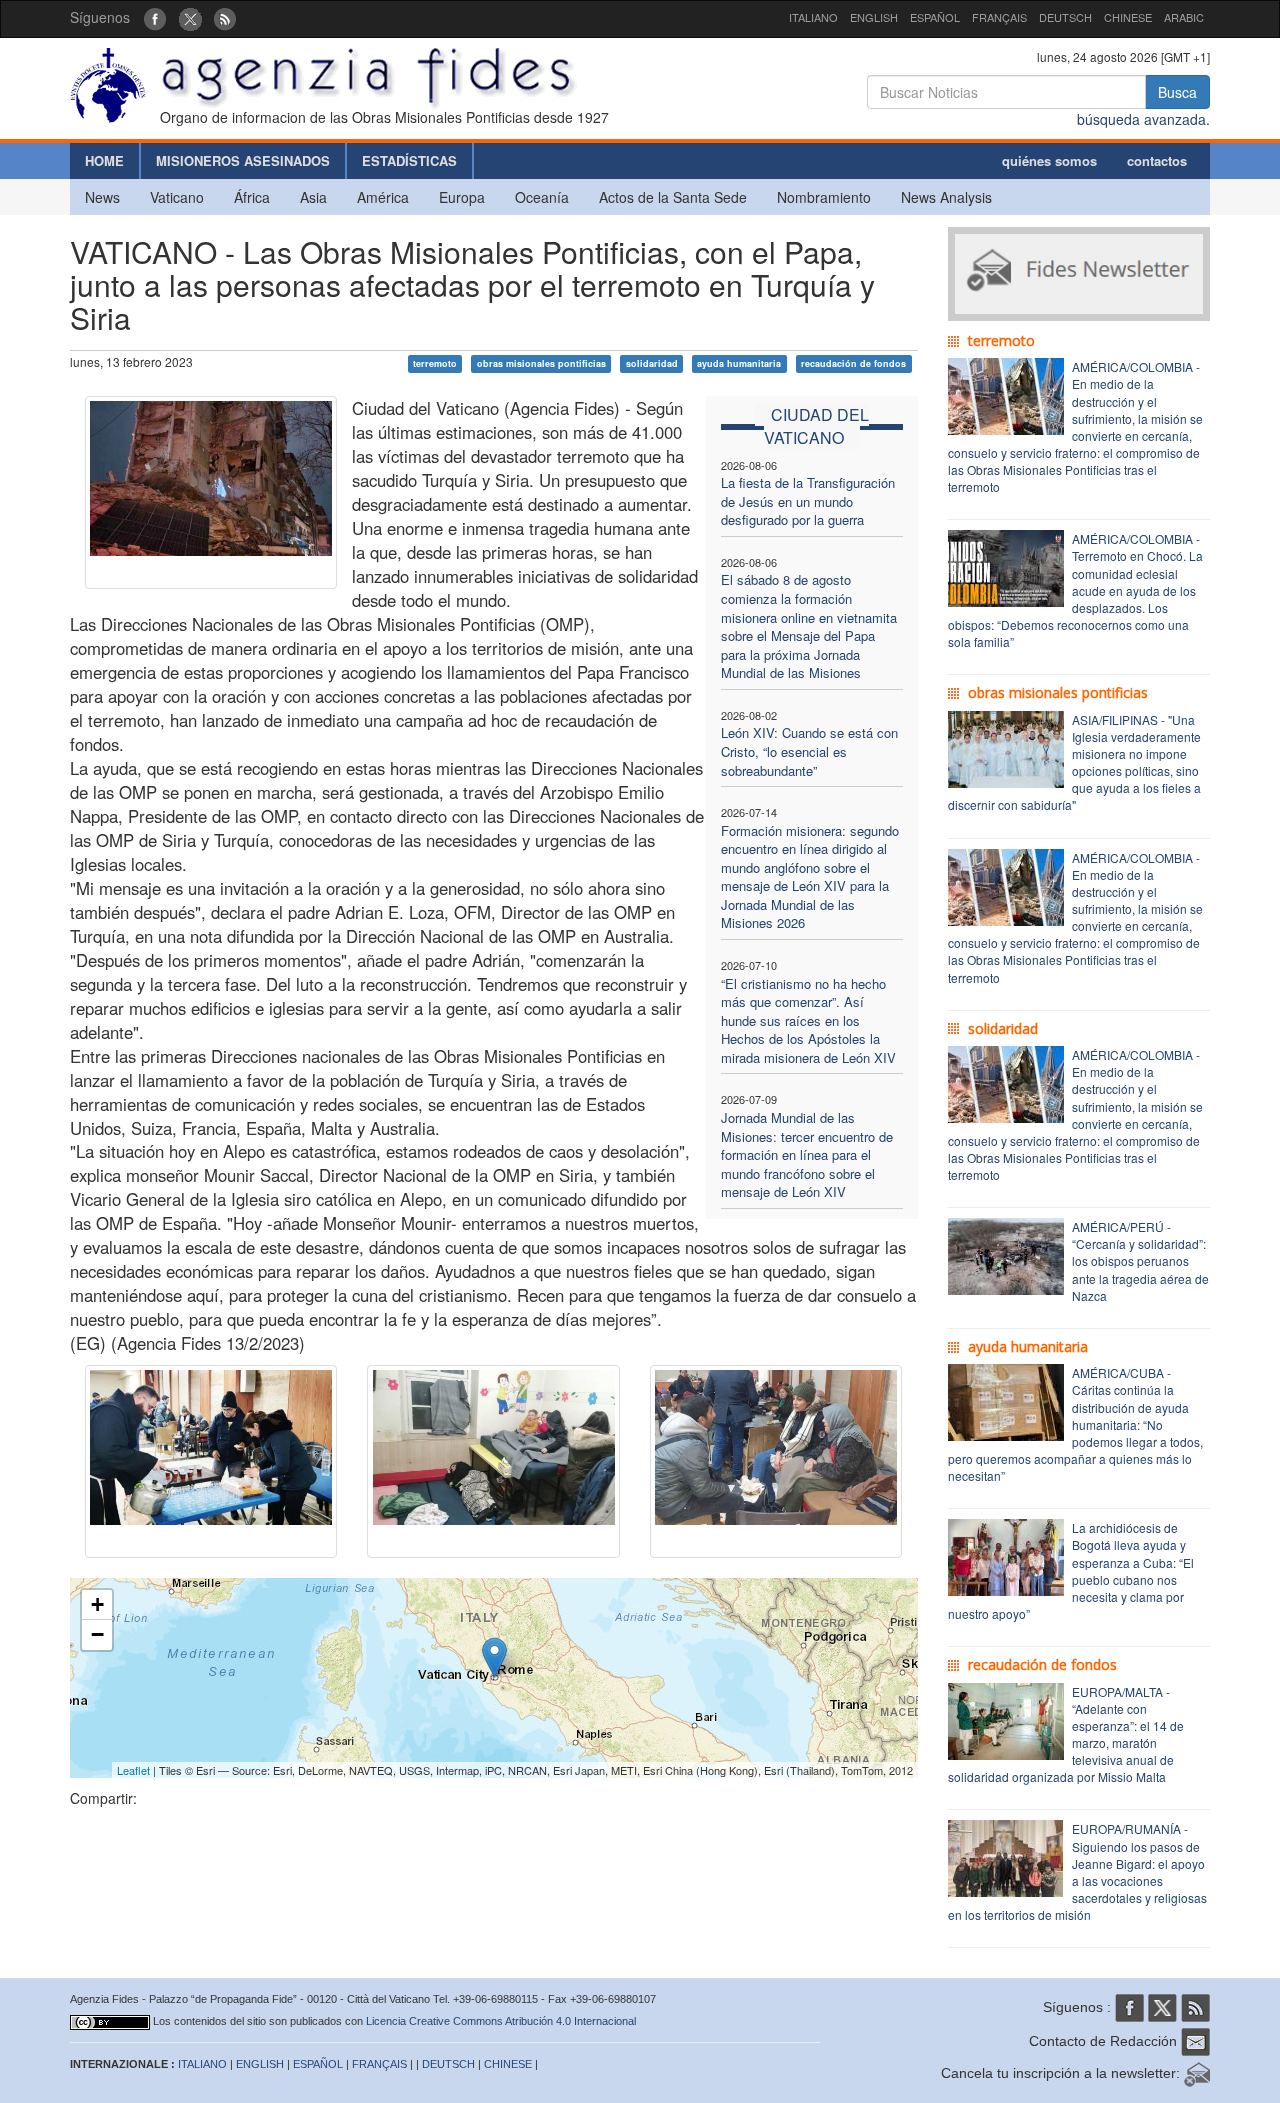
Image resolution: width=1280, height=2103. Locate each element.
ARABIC (1184, 17)
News (102, 197)
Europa (462, 197)
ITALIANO (813, 17)
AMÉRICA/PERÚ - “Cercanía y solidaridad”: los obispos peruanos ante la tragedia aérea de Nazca (1140, 1261)
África (252, 197)
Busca (1177, 92)
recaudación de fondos (853, 363)
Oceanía (542, 197)
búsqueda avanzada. (1143, 119)
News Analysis (946, 197)
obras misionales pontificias (541, 363)
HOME (104, 160)
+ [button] (97, 1604)
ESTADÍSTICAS (409, 160)
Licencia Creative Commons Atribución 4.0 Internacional (501, 2021)
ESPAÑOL (935, 17)
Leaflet (133, 1770)
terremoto (435, 363)
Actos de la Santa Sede (673, 197)
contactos (1157, 160)
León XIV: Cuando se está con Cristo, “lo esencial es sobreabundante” (809, 751)
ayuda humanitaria (739, 363)
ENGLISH (874, 17)
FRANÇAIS (999, 17)
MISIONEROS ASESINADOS (243, 160)
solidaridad (652, 363)
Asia (313, 197)
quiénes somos (1049, 160)
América (383, 197)
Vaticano (177, 197)
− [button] (97, 1634)
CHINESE (1128, 17)
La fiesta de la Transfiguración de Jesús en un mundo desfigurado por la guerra (808, 501)
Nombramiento (824, 197)
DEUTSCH (1065, 17)
